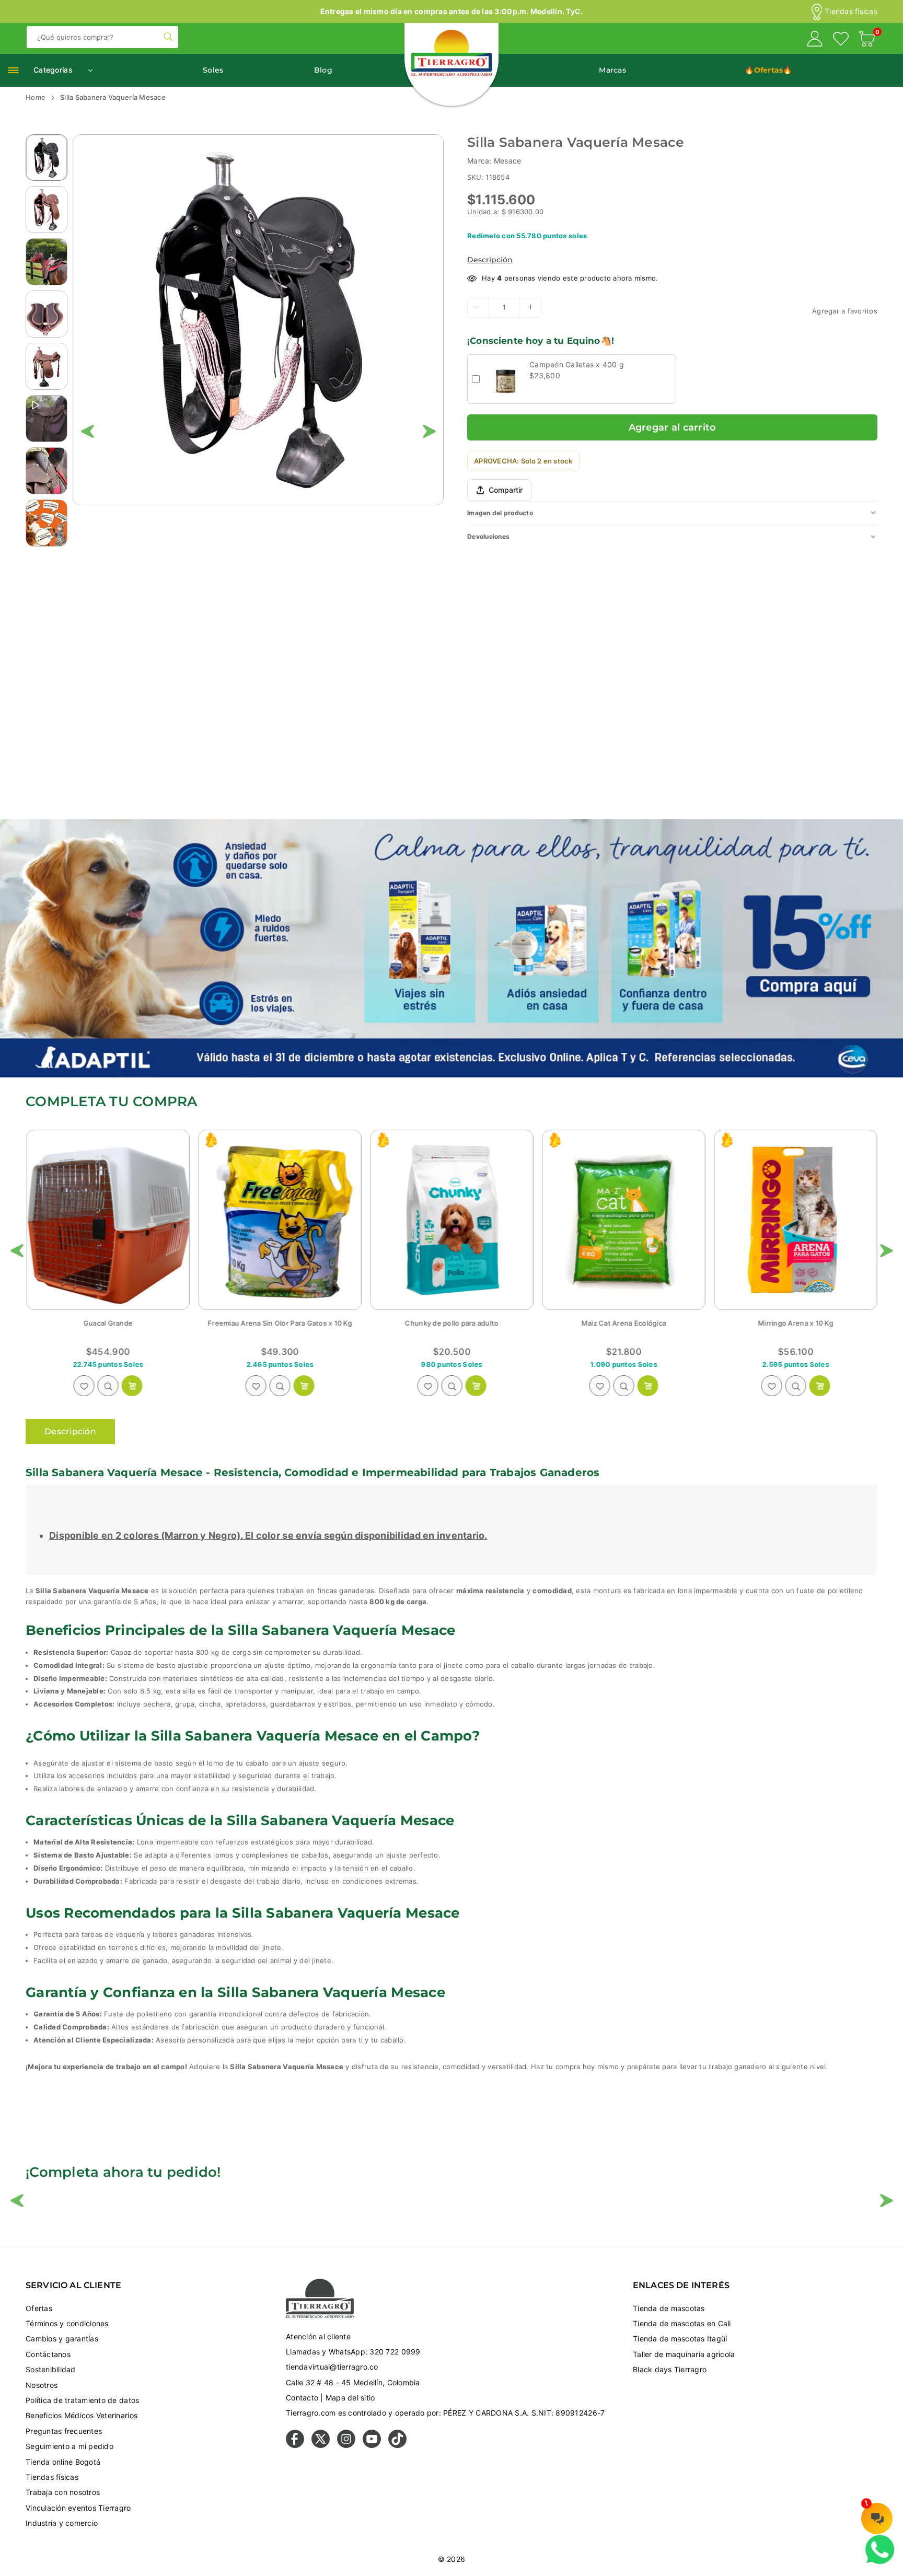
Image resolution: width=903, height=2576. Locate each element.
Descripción (490, 259)
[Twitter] (321, 2445)
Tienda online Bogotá (63, 2462)
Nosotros (42, 2385)
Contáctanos (48, 2354)
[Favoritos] (841, 40)
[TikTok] (397, 2445)
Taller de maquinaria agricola (684, 2354)
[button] (867, 40)
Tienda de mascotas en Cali (682, 2323)
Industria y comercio (62, 2523)
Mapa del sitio (350, 2398)
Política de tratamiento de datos (82, 2400)
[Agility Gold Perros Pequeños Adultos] (795, 1220)
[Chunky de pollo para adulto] (108, 1220)
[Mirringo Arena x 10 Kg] (451, 1220)
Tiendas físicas (851, 11)
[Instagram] (346, 2445)
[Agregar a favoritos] (84, 1386)
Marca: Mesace (494, 161)
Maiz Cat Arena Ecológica (280, 1323)
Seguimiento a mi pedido (70, 2446)
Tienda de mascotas (669, 2308)
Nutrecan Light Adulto (623, 1323)
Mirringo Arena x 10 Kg (451, 1323)
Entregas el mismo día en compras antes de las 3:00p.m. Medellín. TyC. (452, 11)
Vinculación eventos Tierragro (78, 2508)
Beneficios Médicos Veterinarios (82, 2415)
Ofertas (39, 2308)
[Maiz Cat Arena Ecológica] (280, 1220)
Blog (323, 70)
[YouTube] (372, 2445)
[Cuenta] (815, 40)
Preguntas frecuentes (64, 2431)
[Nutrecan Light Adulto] (623, 1220)
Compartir (506, 490)
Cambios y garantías (62, 2339)
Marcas (612, 70)
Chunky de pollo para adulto (107, 1323)
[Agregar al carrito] (476, 1386)
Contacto (302, 2398)
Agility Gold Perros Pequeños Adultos (795, 1323)
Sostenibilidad (51, 2369)
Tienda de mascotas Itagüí (680, 2339)
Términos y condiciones (67, 2323)
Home (36, 97)
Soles (213, 70)
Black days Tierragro (670, 2369)
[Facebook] (295, 2445)
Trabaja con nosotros (63, 2492)
